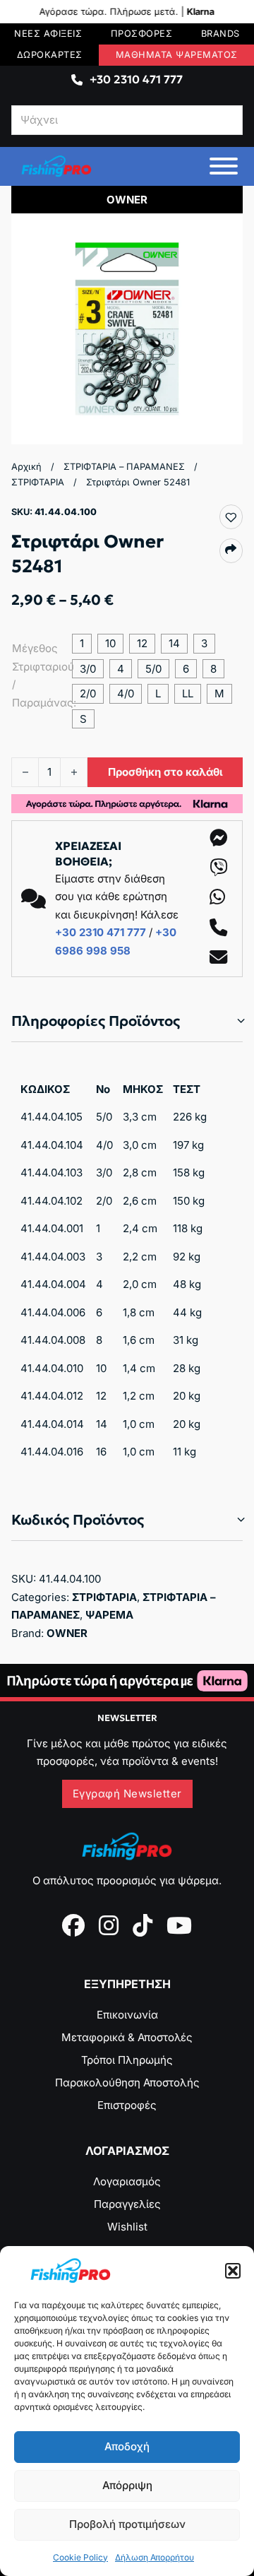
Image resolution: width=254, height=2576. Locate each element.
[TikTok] (143, 1925)
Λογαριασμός (127, 2181)
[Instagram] (109, 1925)
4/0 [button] (126, 693)
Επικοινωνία (127, 2015)
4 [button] (121, 669)
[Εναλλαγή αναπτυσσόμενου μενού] (77, 80)
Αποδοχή (127, 2446)
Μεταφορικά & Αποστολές (127, 2037)
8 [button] (213, 669)
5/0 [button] (153, 669)
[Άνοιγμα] (224, 166)
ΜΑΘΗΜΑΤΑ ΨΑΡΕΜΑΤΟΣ (177, 55)
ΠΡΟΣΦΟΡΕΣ (142, 34)
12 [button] (142, 643)
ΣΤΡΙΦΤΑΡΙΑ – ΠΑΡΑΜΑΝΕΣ (124, 467)
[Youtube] (179, 1925)
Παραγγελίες (127, 2204)
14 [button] (174, 643)
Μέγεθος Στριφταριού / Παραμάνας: (36, 675)
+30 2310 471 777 (136, 79)
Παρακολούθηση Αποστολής (127, 2082)
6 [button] (186, 669)
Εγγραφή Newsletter (127, 1794)
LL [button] (188, 693)
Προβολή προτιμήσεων (127, 2524)
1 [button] (82, 643)
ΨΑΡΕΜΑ (109, 1615)
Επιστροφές (127, 2105)
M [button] (219, 693)
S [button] (83, 719)
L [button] (158, 693)
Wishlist (127, 2227)
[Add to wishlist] (231, 517)
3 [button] (204, 643)
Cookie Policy (80, 2557)
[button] (233, 2271)
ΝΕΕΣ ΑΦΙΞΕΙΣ (48, 34)
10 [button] (110, 643)
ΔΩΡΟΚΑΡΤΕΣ (50, 55)
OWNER (67, 1633)
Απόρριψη (127, 2485)
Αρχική (26, 467)
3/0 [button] (88, 669)
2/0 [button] (88, 693)
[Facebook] (73, 1925)
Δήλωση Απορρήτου (155, 2557)
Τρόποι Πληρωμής (127, 2060)
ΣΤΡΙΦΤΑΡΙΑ (38, 482)
